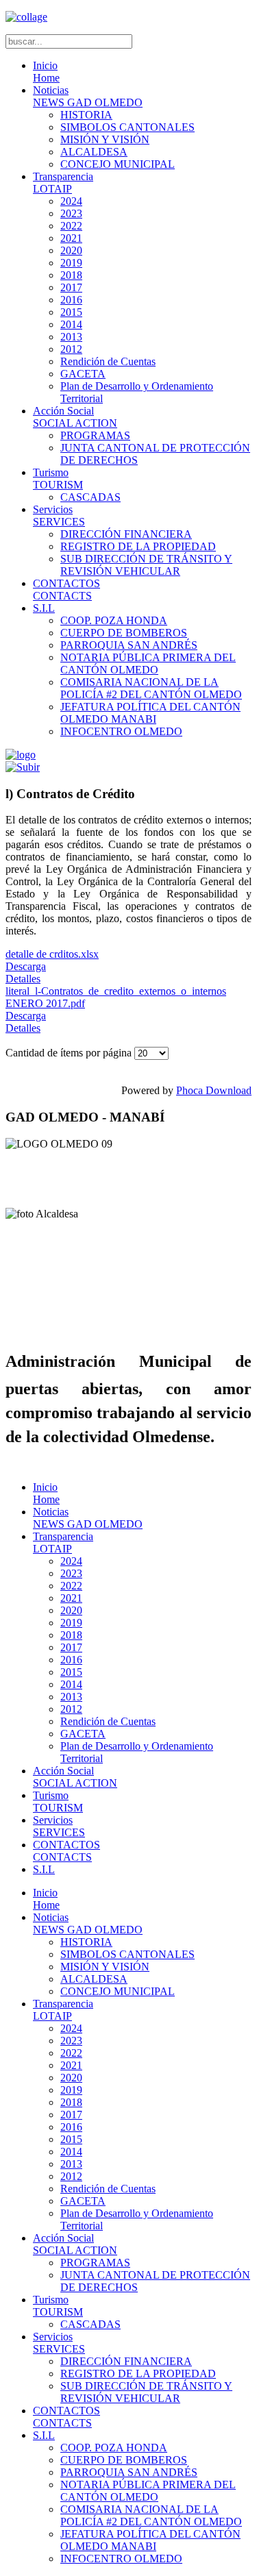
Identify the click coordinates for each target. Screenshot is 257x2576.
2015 (71, 312)
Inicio (46, 72)
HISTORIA (86, 115)
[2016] (23, 767)
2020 (71, 250)
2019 (71, 263)
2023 (71, 213)
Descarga (26, 966)
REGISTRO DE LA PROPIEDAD (138, 546)
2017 (71, 287)
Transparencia (63, 183)
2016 (71, 300)
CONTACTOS (66, 590)
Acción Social (75, 417)
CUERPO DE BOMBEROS (124, 633)
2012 (71, 349)
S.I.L (44, 608)
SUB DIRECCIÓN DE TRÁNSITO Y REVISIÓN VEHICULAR (146, 565)
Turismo (58, 479)
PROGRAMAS (95, 435)
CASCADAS (90, 497)
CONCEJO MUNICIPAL (118, 164)
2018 (71, 275)
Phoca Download (214, 1090)
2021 (71, 238)
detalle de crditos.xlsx (52, 954)
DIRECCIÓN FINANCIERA (126, 534)
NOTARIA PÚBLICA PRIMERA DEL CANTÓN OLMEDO (148, 664)
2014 (71, 324)
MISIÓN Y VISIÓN (105, 139)
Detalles (23, 979)
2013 (71, 337)
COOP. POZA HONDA (114, 620)
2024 (71, 201)
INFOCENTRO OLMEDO (121, 731)
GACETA (83, 374)
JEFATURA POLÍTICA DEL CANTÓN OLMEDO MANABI (150, 713)
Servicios (59, 516)
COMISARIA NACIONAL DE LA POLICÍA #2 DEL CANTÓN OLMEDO (151, 688)
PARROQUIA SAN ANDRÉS (129, 645)
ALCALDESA (94, 152)
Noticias (88, 96)
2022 (71, 226)
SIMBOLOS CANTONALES (127, 127)
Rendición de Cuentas (108, 361)
